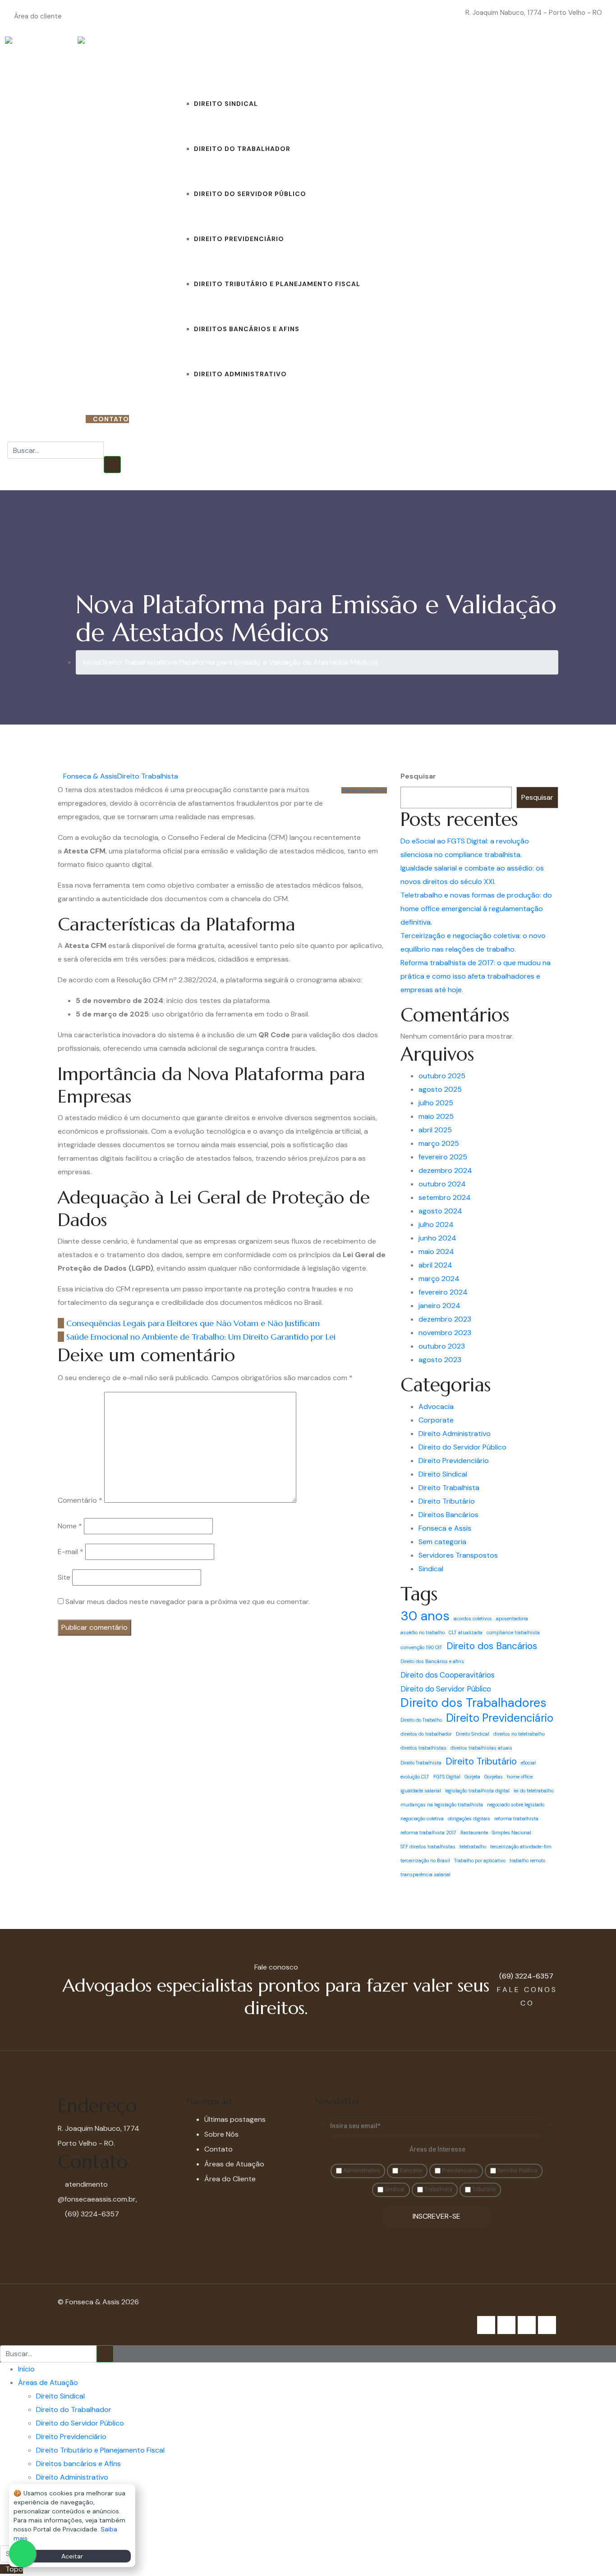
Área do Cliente (230, 2179)
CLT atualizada (466, 1632)
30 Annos (480, 59)
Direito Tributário (447, 1501)
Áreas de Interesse (437, 2149)
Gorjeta (472, 1777)
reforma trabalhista (516, 1819)
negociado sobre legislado (516, 1805)
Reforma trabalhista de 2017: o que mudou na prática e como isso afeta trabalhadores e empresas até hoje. (476, 976)
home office (520, 1777)
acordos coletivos (473, 1619)
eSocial (528, 1763)
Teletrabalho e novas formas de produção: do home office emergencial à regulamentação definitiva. (476, 909)
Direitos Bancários (448, 1515)
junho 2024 (437, 1238)
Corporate (436, 1420)
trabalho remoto (527, 1860)
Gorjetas (494, 1777)
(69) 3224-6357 (52, 419)
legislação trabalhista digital (477, 1791)
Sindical (431, 1569)
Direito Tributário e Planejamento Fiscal (277, 284)
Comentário (80, 1500)
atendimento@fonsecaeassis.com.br (408, 13)
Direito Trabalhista (148, 776)
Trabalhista (438, 2189)
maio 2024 (436, 1252)
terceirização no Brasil (425, 1860)
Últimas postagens (235, 2119)
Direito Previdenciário (239, 239)
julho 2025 (436, 1103)
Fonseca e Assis (445, 1528)
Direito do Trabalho (421, 1720)
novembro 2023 (445, 1333)
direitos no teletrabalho (519, 1734)
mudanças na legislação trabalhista (442, 1805)
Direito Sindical (226, 104)
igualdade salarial (421, 1791)
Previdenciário (459, 2170)
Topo (14, 2569)
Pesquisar (418, 776)
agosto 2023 (440, 1360)
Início (164, 59)
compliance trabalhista (513, 1632)
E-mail (71, 1552)
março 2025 (439, 1143)
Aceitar (72, 2556)
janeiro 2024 (439, 1306)
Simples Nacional (512, 1833)
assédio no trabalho (423, 1632)
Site (64, 1577)
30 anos (425, 1616)
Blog (370, 59)
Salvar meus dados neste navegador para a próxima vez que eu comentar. (188, 1602)
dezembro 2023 (445, 1319)
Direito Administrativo (240, 374)
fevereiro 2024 (443, 1292)
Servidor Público (517, 2170)
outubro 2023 (442, 1346)
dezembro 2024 (445, 1170)
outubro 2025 (442, 1076)
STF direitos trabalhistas (428, 1847)
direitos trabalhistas (423, 1748)
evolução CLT (415, 1777)
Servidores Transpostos (458, 1555)
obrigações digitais (469, 1819)
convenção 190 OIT (421, 1647)
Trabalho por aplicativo (480, 1860)
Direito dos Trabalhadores (473, 1703)
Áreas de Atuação (211, 59)
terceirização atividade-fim (521, 1847)
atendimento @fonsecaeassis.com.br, (97, 2192)
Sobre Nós (400, 59)
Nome (70, 1526)
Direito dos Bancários (492, 1646)
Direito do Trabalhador (242, 149)
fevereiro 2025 (443, 1157)
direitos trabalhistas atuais (481, 1748)
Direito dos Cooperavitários (448, 1675)
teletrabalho (473, 1847)
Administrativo (361, 2170)
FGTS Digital (447, 1777)
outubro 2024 (442, 1184)
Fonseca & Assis (90, 776)
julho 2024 (436, 1224)
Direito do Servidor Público (250, 194)
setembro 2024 (445, 1197)
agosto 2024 (440, 1211)
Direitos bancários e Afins (247, 329)
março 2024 (439, 1279)
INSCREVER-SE (437, 2216)
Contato (438, 59)
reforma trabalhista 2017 (428, 1833)
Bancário (410, 2170)
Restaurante (474, 1833)
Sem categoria (442, 1542)
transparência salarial (425, 1874)
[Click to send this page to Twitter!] (373, 1323)
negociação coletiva (422, 1819)
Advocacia (436, 1407)
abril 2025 (435, 1130)
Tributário (483, 2189)
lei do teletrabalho (533, 1791)
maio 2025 (436, 1116)
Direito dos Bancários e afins (432, 1661)
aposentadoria (512, 1619)
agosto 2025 (440, 1089)
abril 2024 (435, 1265)
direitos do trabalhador (426, 1734)
